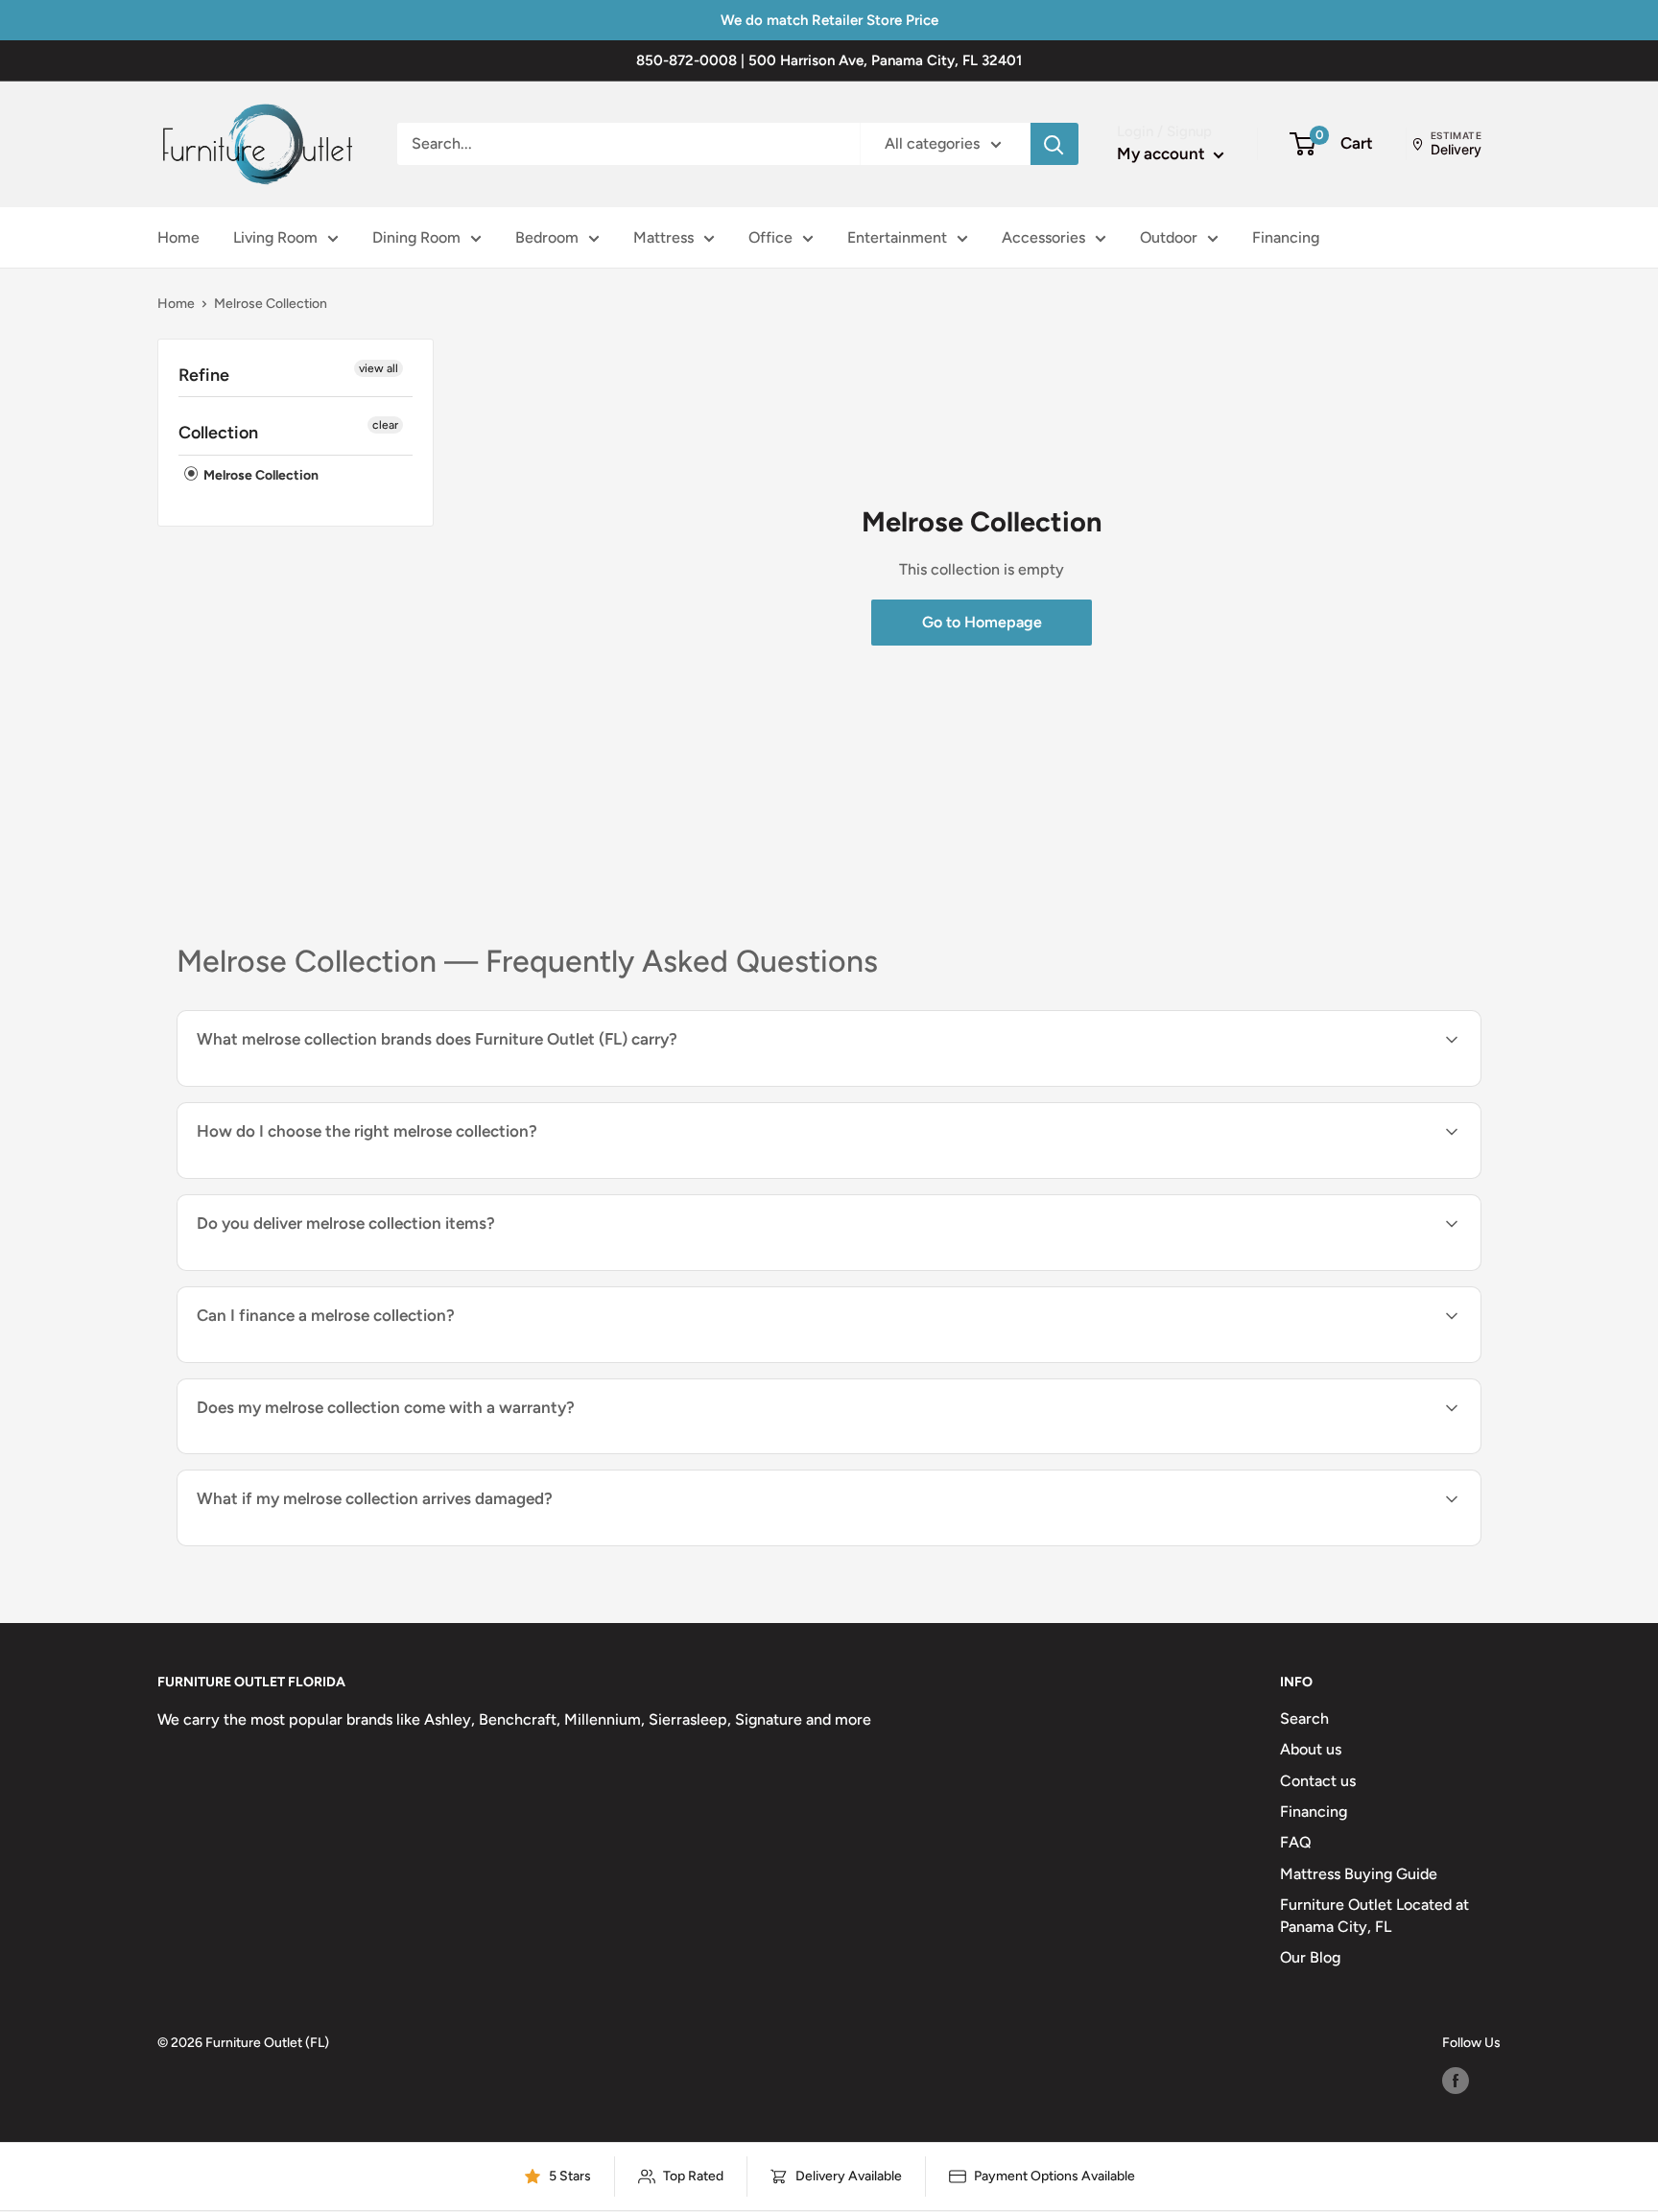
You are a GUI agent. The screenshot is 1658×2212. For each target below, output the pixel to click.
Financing (1286, 237)
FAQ (1296, 1842)
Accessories (1043, 237)
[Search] (1054, 144)
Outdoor (1169, 237)
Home (178, 237)
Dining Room (416, 237)
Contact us (1318, 1781)
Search (1304, 1718)
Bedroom (547, 237)
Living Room (275, 237)
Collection (218, 433)
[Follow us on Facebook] (1456, 2081)
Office (770, 237)
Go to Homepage (982, 622)
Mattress (663, 237)
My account (1163, 153)
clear (385, 425)
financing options (353, 1361)
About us (1311, 1749)
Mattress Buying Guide (1359, 1874)
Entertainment (897, 237)
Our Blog (1310, 1957)
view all (379, 368)
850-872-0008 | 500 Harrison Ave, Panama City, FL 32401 (829, 60)
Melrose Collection (260, 475)
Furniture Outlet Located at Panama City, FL (1374, 1915)
